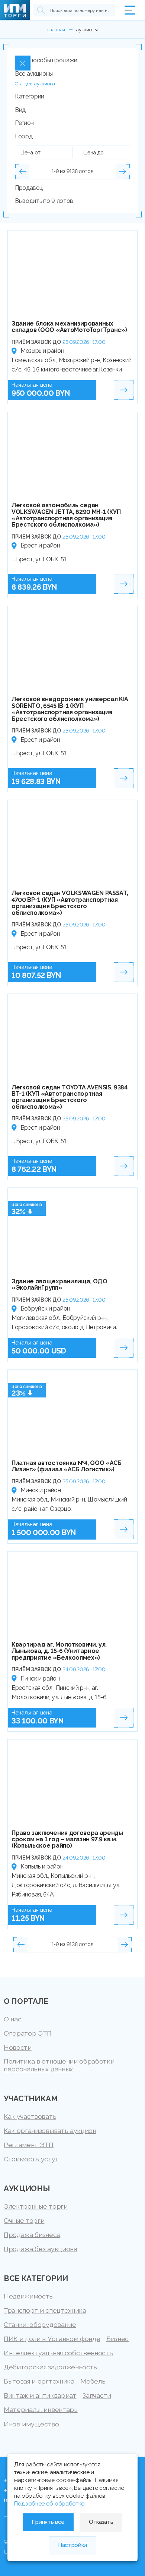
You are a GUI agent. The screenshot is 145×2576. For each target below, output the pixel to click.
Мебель (93, 2381)
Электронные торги (36, 2206)
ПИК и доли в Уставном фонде (52, 2339)
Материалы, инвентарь (41, 2409)
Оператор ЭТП (28, 2033)
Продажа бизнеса (32, 2235)
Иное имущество (31, 2424)
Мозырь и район (42, 351)
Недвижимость (28, 2296)
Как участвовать (30, 2116)
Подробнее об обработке (49, 2504)
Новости (18, 2047)
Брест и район (40, 545)
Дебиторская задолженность (50, 2367)
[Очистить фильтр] (23, 63)
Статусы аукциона (35, 84)
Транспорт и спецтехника (45, 2310)
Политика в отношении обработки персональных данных (59, 2065)
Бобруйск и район (45, 1309)
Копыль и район (42, 1866)
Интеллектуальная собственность (58, 2353)
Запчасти (97, 2395)
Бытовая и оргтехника (39, 2381)
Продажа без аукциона (41, 2249)
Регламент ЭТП (29, 2145)
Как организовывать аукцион (50, 2131)
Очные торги (24, 2220)
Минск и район (41, 1490)
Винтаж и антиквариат (40, 2395)
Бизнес (117, 2339)
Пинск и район (40, 1678)
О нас (12, 2019)
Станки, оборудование (40, 2324)
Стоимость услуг (31, 2159)
